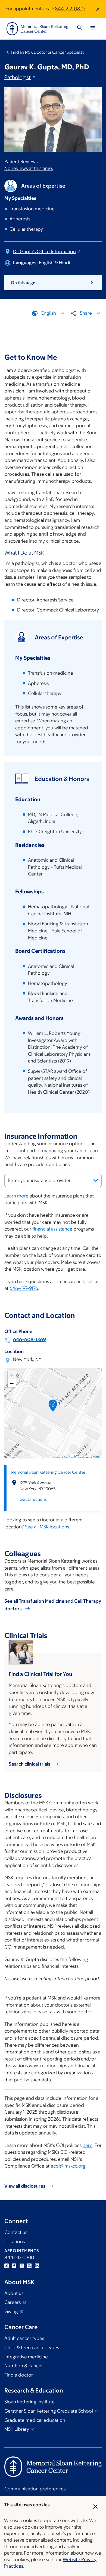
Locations (15, 2242)
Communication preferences (35, 2489)
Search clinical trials (29, 1764)
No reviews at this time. (29, 168)
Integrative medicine (26, 2357)
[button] (53, 1407)
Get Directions (33, 1499)
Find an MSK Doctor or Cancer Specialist (47, 52)
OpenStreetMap (71, 1457)
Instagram (7, 2266)
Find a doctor (19, 2375)
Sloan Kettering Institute (29, 2402)
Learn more (16, 1196)
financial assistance (52, 1229)
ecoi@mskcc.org (68, 2166)
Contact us (16, 2232)
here (88, 2145)
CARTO (96, 1457)
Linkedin (37, 2266)
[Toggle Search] (79, 29)
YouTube (29, 2266)
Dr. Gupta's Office (44, 252)
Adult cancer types (24, 2338)
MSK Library (17, 2429)
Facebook (14, 2266)
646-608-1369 (29, 1339)
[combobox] (53, 1180)
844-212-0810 (70, 9)
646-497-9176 (24, 1288)
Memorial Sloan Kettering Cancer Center (48, 1472)
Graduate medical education (35, 2420)
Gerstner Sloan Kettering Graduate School (49, 2411)
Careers (13, 2302)
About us (14, 2293)
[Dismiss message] (98, 9)
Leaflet (57, 1457)
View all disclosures (25, 2186)
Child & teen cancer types (32, 2348)
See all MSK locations (47, 1527)
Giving (12, 2311)
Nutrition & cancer (24, 2366)
